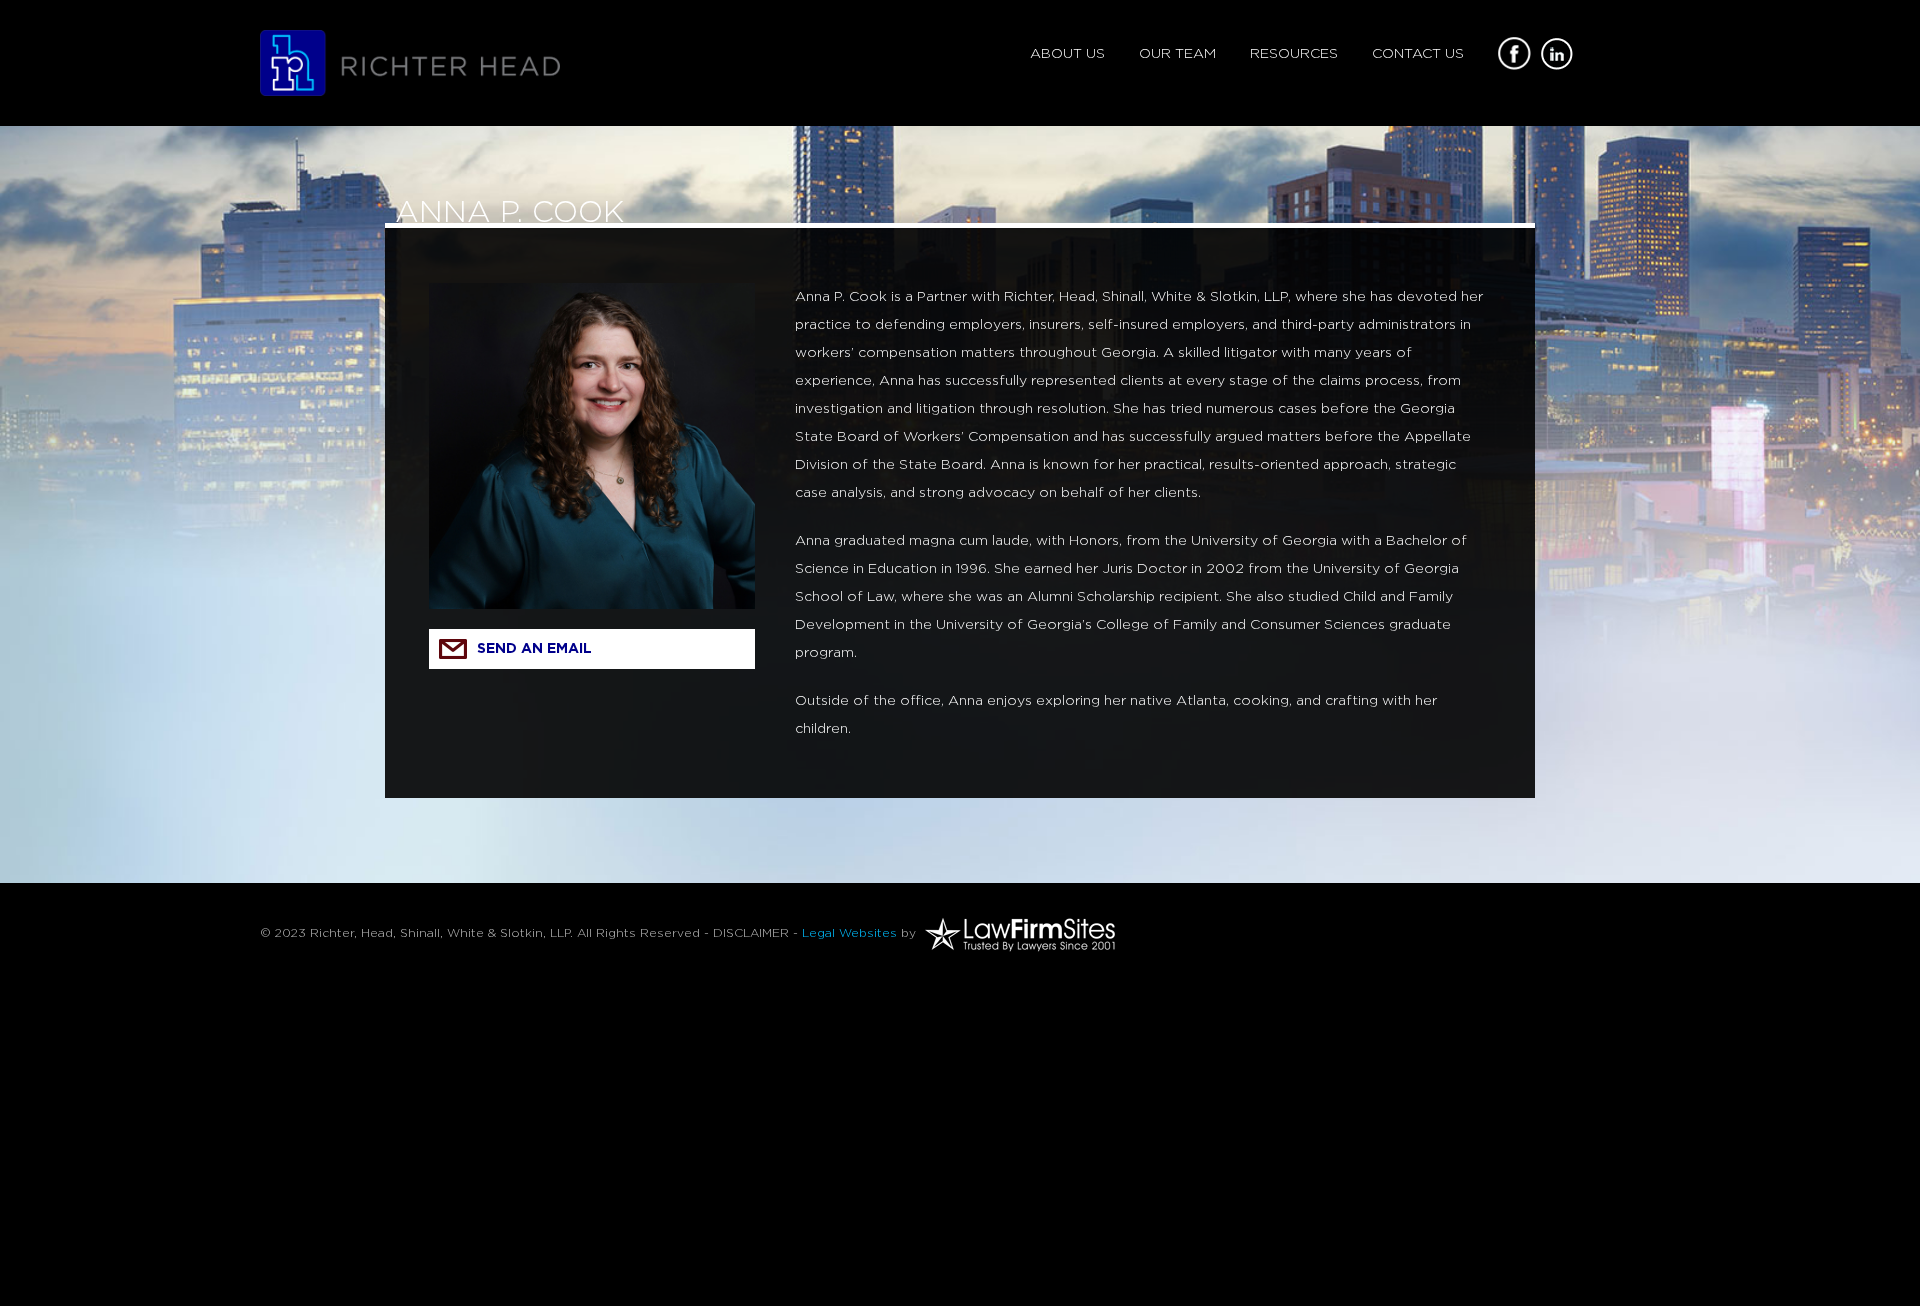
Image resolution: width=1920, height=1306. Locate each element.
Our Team (1177, 54)
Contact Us (1418, 54)
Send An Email (534, 649)
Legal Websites (849, 933)
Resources (1294, 54)
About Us (1067, 54)
